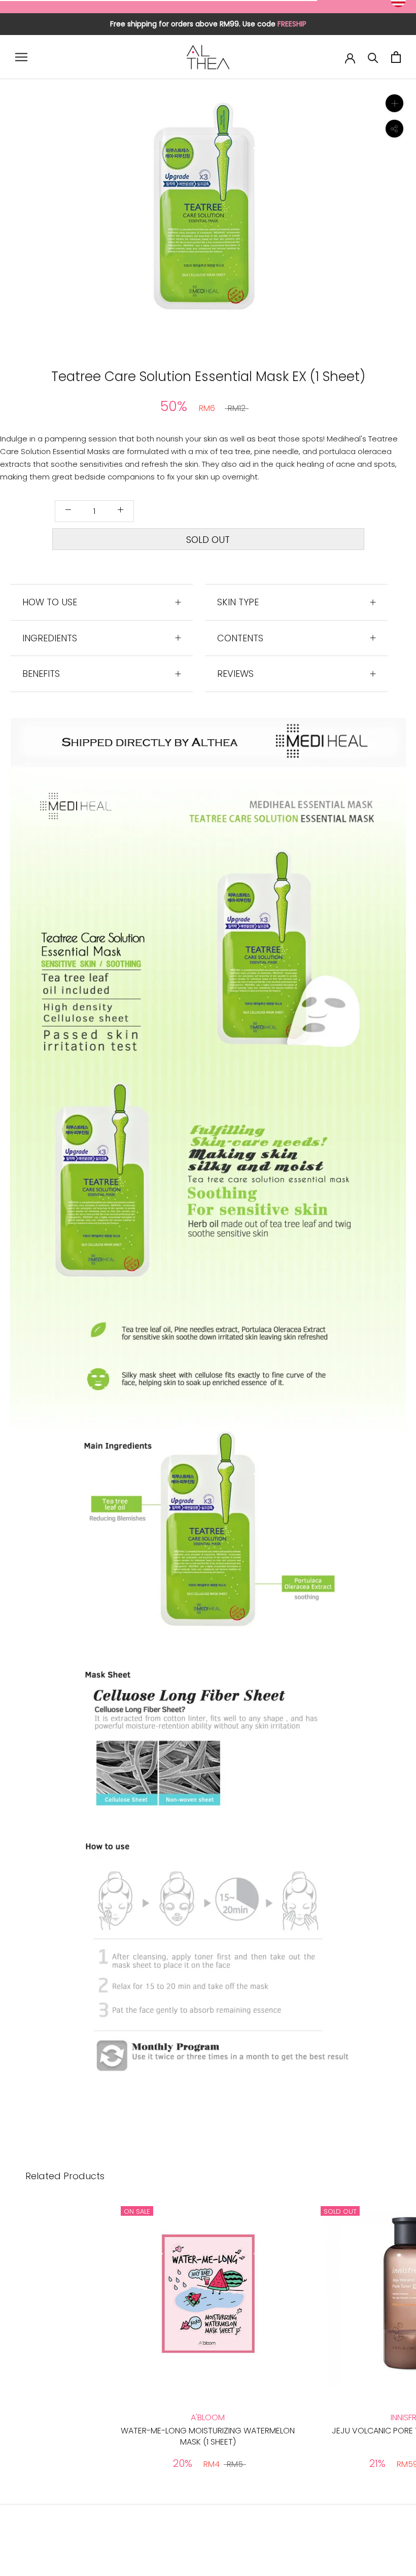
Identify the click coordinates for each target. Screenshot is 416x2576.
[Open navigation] (21, 57)
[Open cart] (396, 57)
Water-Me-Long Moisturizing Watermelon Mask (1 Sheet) (208, 2436)
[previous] (113, 217)
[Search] (373, 57)
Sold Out (208, 540)
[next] (303, 217)
